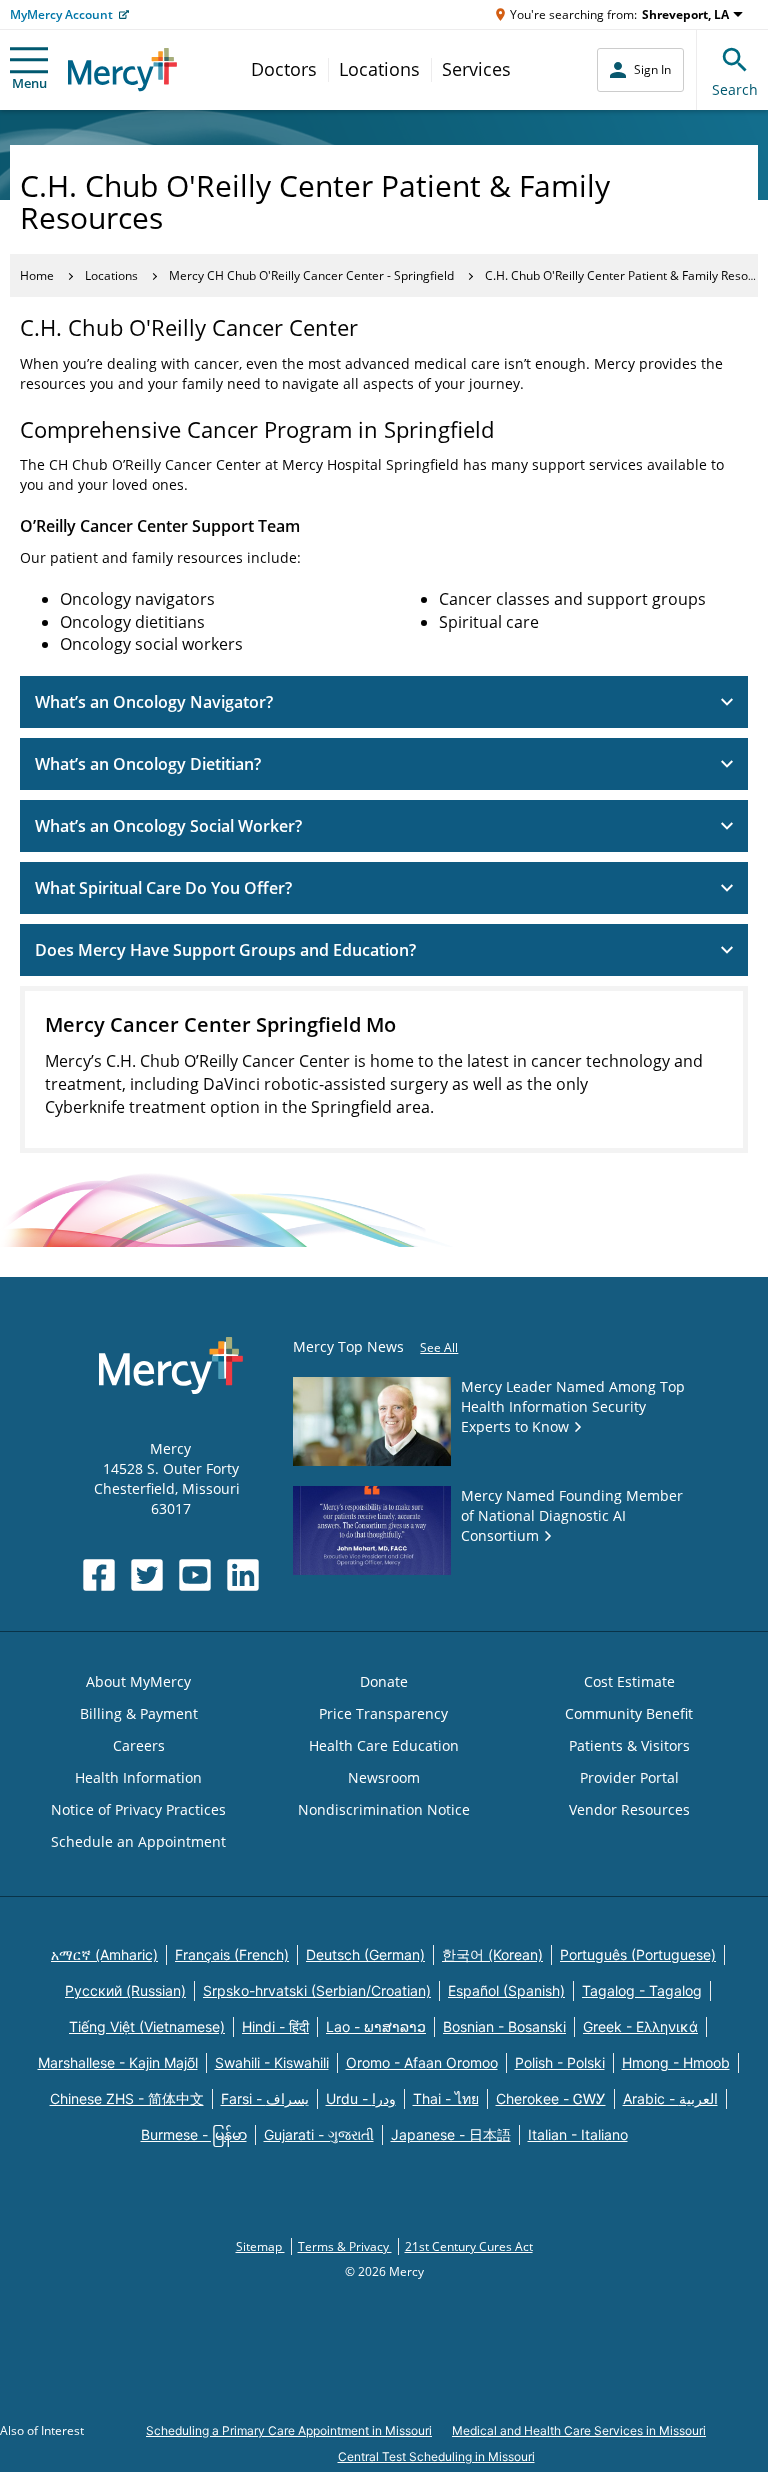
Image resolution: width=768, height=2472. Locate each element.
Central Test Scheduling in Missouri (436, 2456)
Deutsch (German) (365, 1954)
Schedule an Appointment (138, 1841)
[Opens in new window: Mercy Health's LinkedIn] (243, 1575)
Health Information (138, 1777)
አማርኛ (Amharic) (104, 1954)
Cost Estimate (629, 1681)
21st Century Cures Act (469, 2246)
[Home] (122, 69)
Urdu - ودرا (361, 2098)
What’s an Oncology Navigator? (154, 702)
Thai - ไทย (446, 2098)
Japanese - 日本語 (451, 2134)
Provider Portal (629, 1777)
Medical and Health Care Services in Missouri (579, 2430)
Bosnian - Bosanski (504, 2026)
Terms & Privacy (345, 2246)
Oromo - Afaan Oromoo (422, 2062)
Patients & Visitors (629, 1745)
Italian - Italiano (578, 2134)
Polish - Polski (560, 2062)
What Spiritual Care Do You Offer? (163, 888)
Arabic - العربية (670, 2098)
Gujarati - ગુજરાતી (319, 2134)
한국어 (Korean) (492, 1954)
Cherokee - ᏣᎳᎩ (551, 2098)
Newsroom (384, 1777)
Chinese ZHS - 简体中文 (127, 2098)
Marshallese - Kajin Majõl (118, 2062)
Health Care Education (384, 1745)
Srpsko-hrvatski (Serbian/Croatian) (317, 1990)
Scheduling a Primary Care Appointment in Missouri (289, 2430)
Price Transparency (383, 1713)
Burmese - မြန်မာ (194, 2134)
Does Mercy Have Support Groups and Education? (225, 950)
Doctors (284, 69)
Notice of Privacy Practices (138, 1809)
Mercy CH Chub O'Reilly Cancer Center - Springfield (311, 275)
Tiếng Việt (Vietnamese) (147, 2026)
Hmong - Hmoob (676, 2062)
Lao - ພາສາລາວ (376, 2026)
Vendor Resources (629, 1809)
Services (476, 69)
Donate (384, 1681)
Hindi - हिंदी (275, 2026)
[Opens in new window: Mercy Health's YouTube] (195, 1575)
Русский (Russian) (125, 1990)
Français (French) (232, 1954)
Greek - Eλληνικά (640, 2026)
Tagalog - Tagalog (642, 1990)
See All (439, 1347)
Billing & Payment (139, 1713)
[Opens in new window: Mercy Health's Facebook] (99, 1575)
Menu (29, 83)
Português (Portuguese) (638, 1954)
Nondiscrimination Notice (384, 1809)
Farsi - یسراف (265, 2098)
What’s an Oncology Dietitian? (148, 764)
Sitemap (260, 2246)
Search (735, 89)
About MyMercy (138, 1681)
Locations (379, 69)
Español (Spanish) (506, 1990)
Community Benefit (629, 1713)
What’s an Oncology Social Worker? (168, 826)
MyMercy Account (61, 14)
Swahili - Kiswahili (272, 2062)
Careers (139, 1745)
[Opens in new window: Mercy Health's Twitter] (147, 1575)
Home (37, 275)
